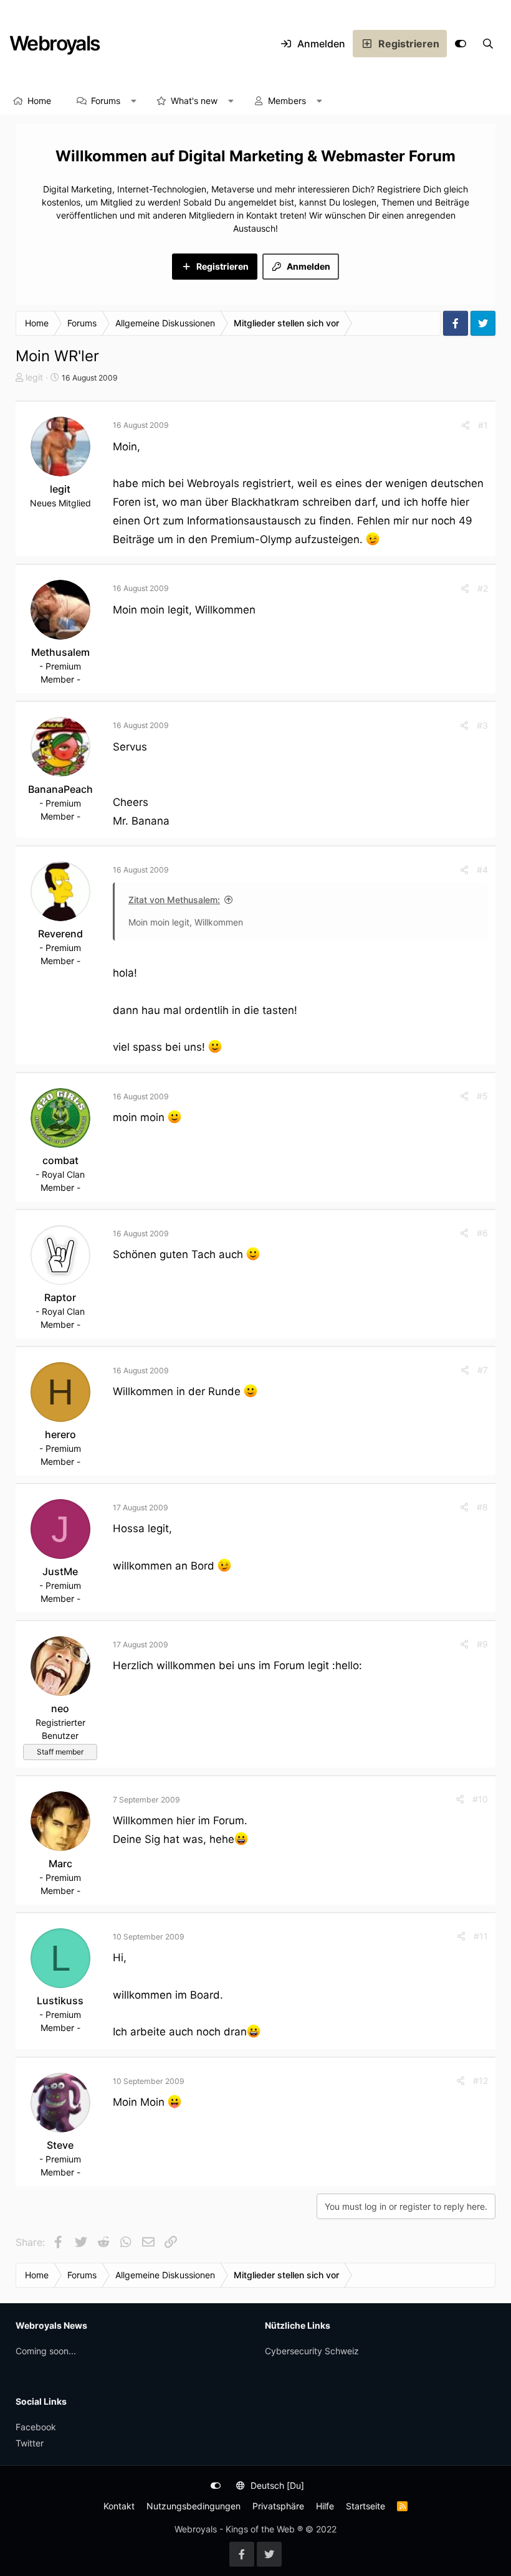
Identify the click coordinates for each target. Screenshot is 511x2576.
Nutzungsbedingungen (193, 2506)
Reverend (60, 934)
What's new (194, 101)
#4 (482, 870)
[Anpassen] (461, 44)
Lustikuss (60, 2001)
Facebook (36, 2427)
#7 (483, 1370)
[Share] (466, 425)
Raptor (60, 1297)
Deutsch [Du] (276, 2485)
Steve (60, 2145)
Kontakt (119, 2506)
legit (34, 377)
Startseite (365, 2506)
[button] (134, 101)
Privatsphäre (278, 2506)
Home (39, 101)
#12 (480, 2081)
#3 (482, 725)
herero (60, 1434)
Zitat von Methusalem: (174, 900)
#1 (483, 425)
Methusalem (60, 652)
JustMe (60, 1571)
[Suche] (488, 44)
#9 (482, 1644)
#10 (480, 1799)
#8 (482, 1507)
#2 (483, 588)
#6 (482, 1233)
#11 (481, 1936)
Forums (106, 101)
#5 (482, 1096)
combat (60, 1160)
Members (287, 101)
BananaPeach (60, 789)
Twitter (30, 2443)
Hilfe (325, 2506)
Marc (60, 1863)
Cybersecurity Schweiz (312, 2351)
